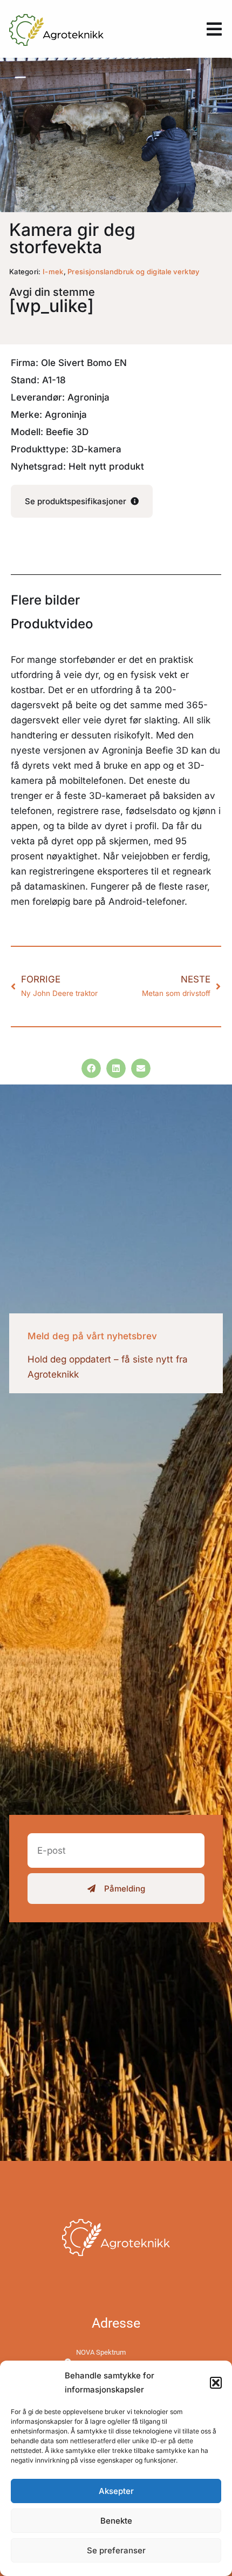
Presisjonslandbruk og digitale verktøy (133, 272)
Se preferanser (116, 2550)
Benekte (116, 2521)
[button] (216, 2383)
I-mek (53, 272)
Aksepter (116, 2491)
